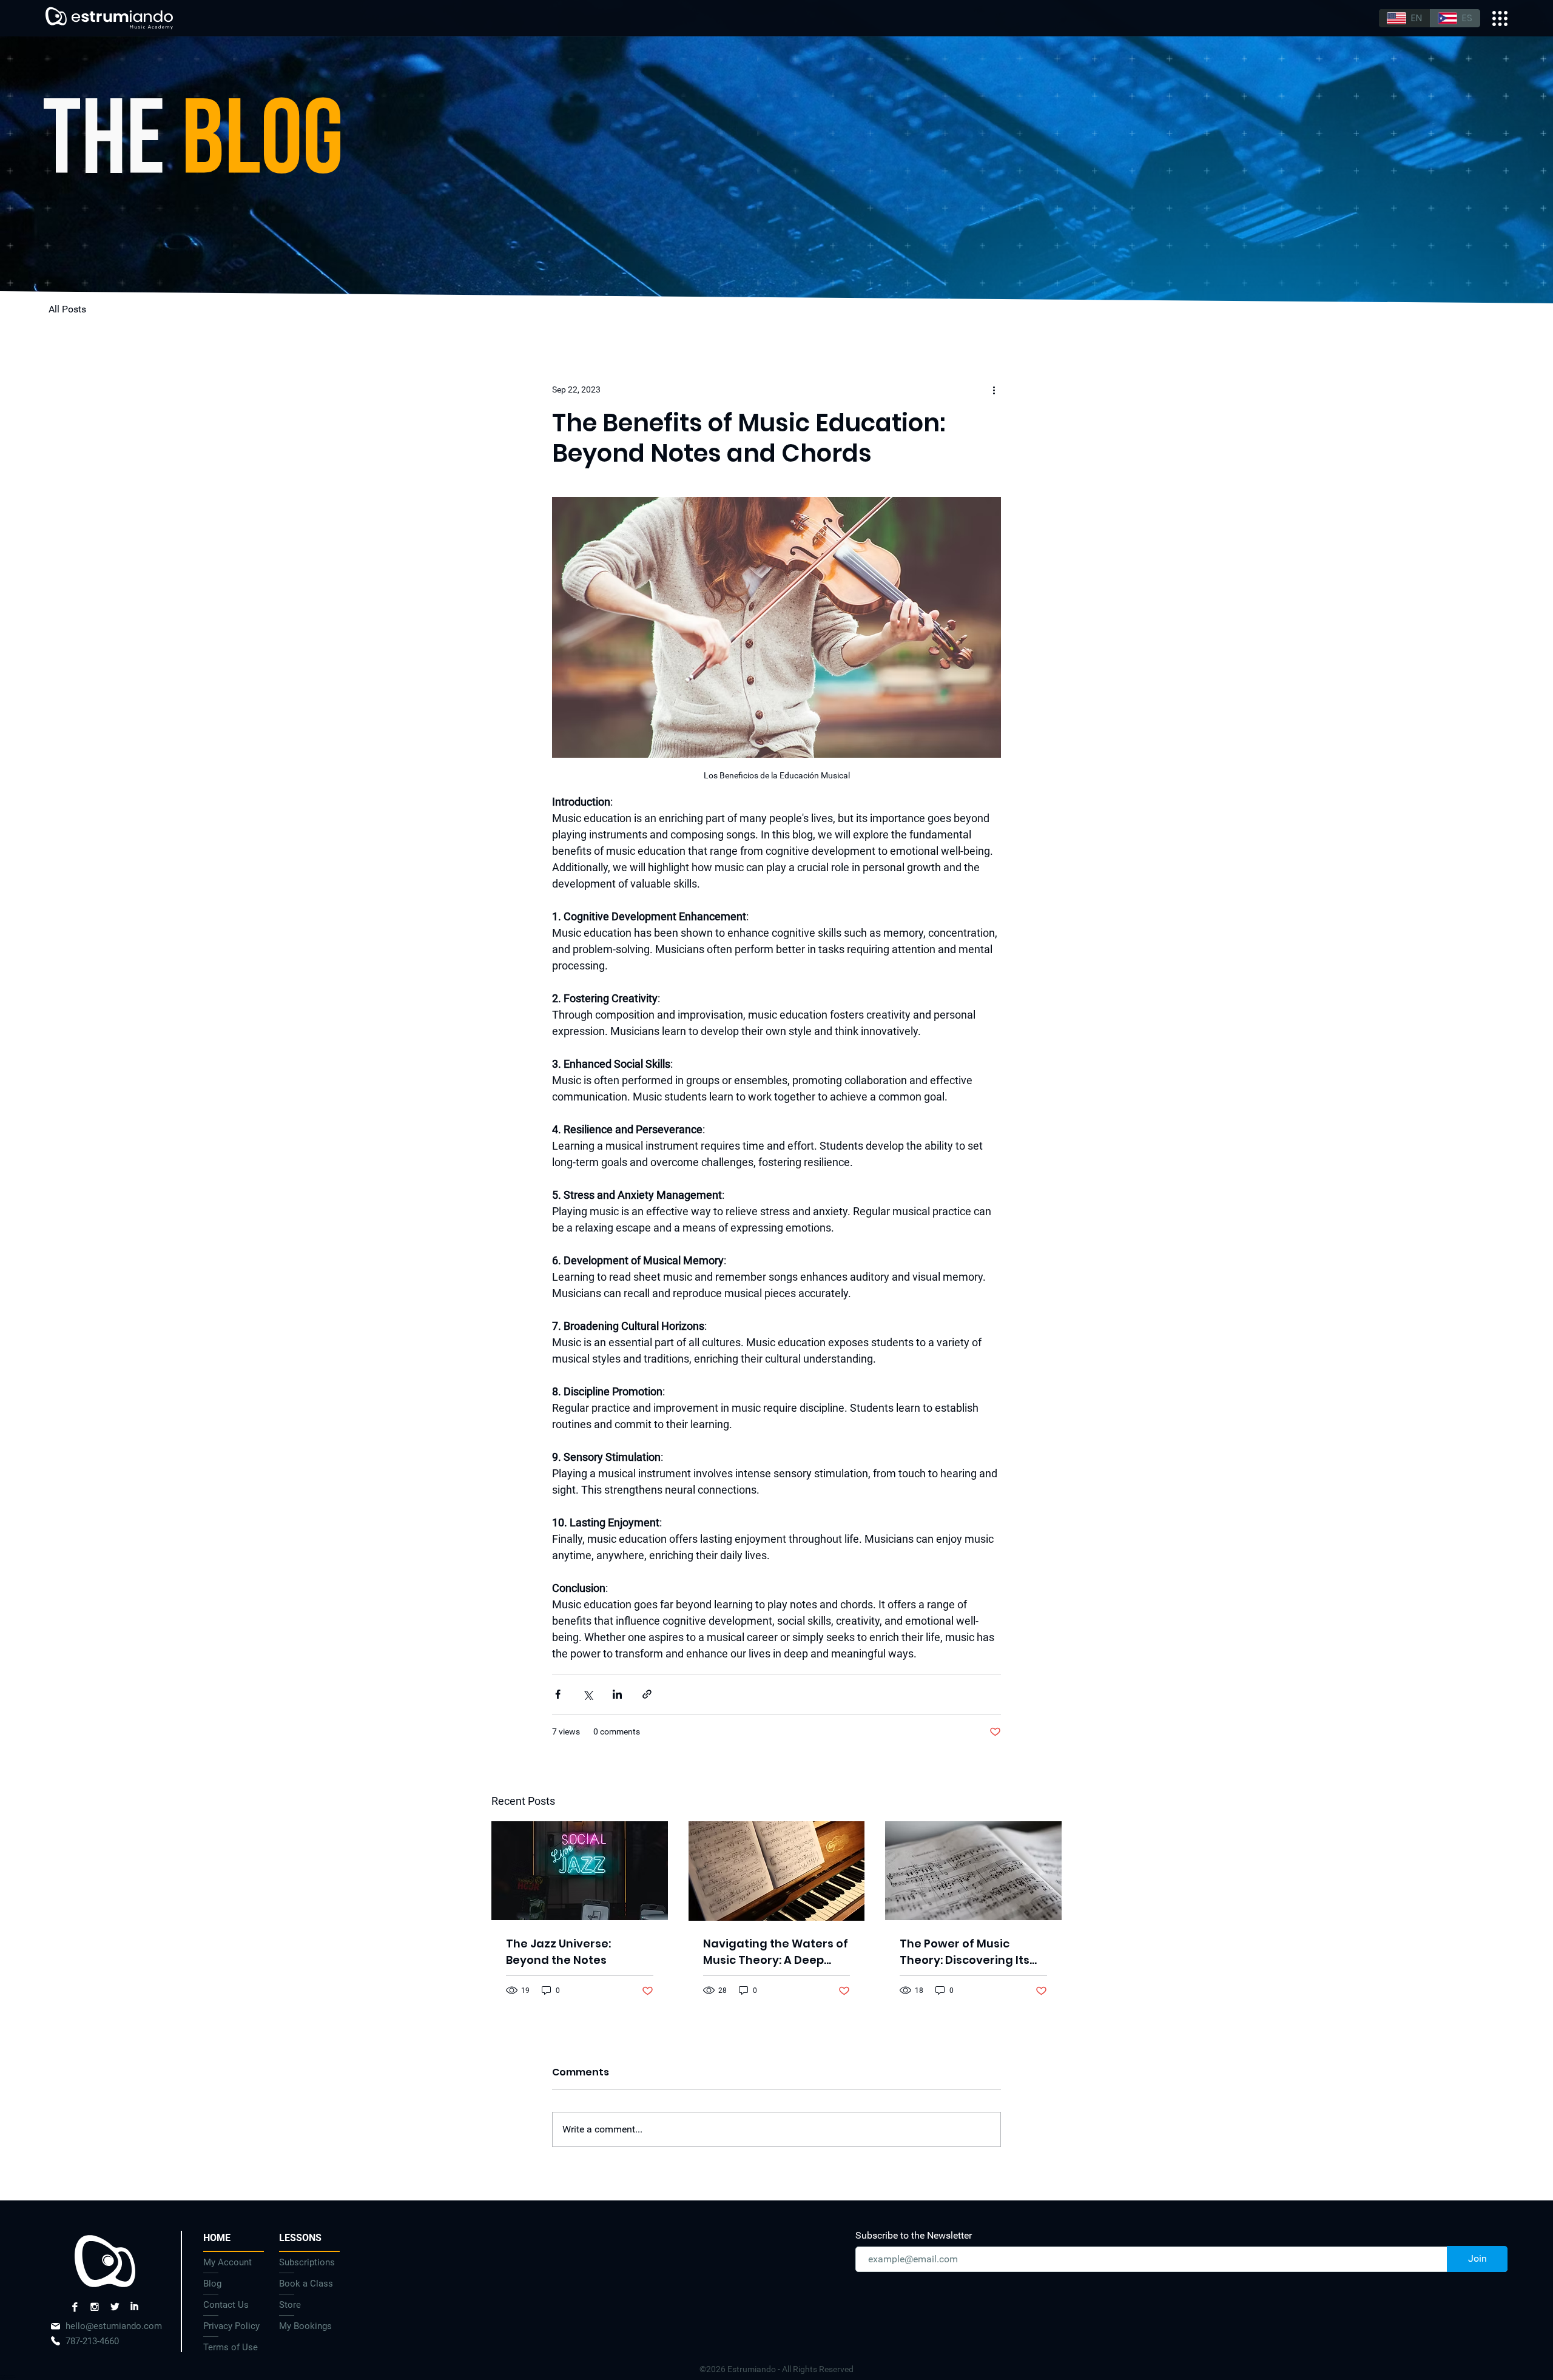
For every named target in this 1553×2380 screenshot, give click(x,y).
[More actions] (994, 389)
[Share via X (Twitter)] (588, 1694)
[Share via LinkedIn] (617, 1694)
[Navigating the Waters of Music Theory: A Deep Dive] (777, 1871)
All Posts (67, 309)
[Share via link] (647, 1694)
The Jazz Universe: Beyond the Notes (558, 1952)
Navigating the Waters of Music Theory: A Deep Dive (776, 1952)
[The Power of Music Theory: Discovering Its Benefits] (973, 1871)
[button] (309, 2238)
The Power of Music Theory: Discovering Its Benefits (965, 1952)
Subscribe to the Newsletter (914, 2236)
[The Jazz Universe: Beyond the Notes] (580, 1871)
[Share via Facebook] (558, 1694)
